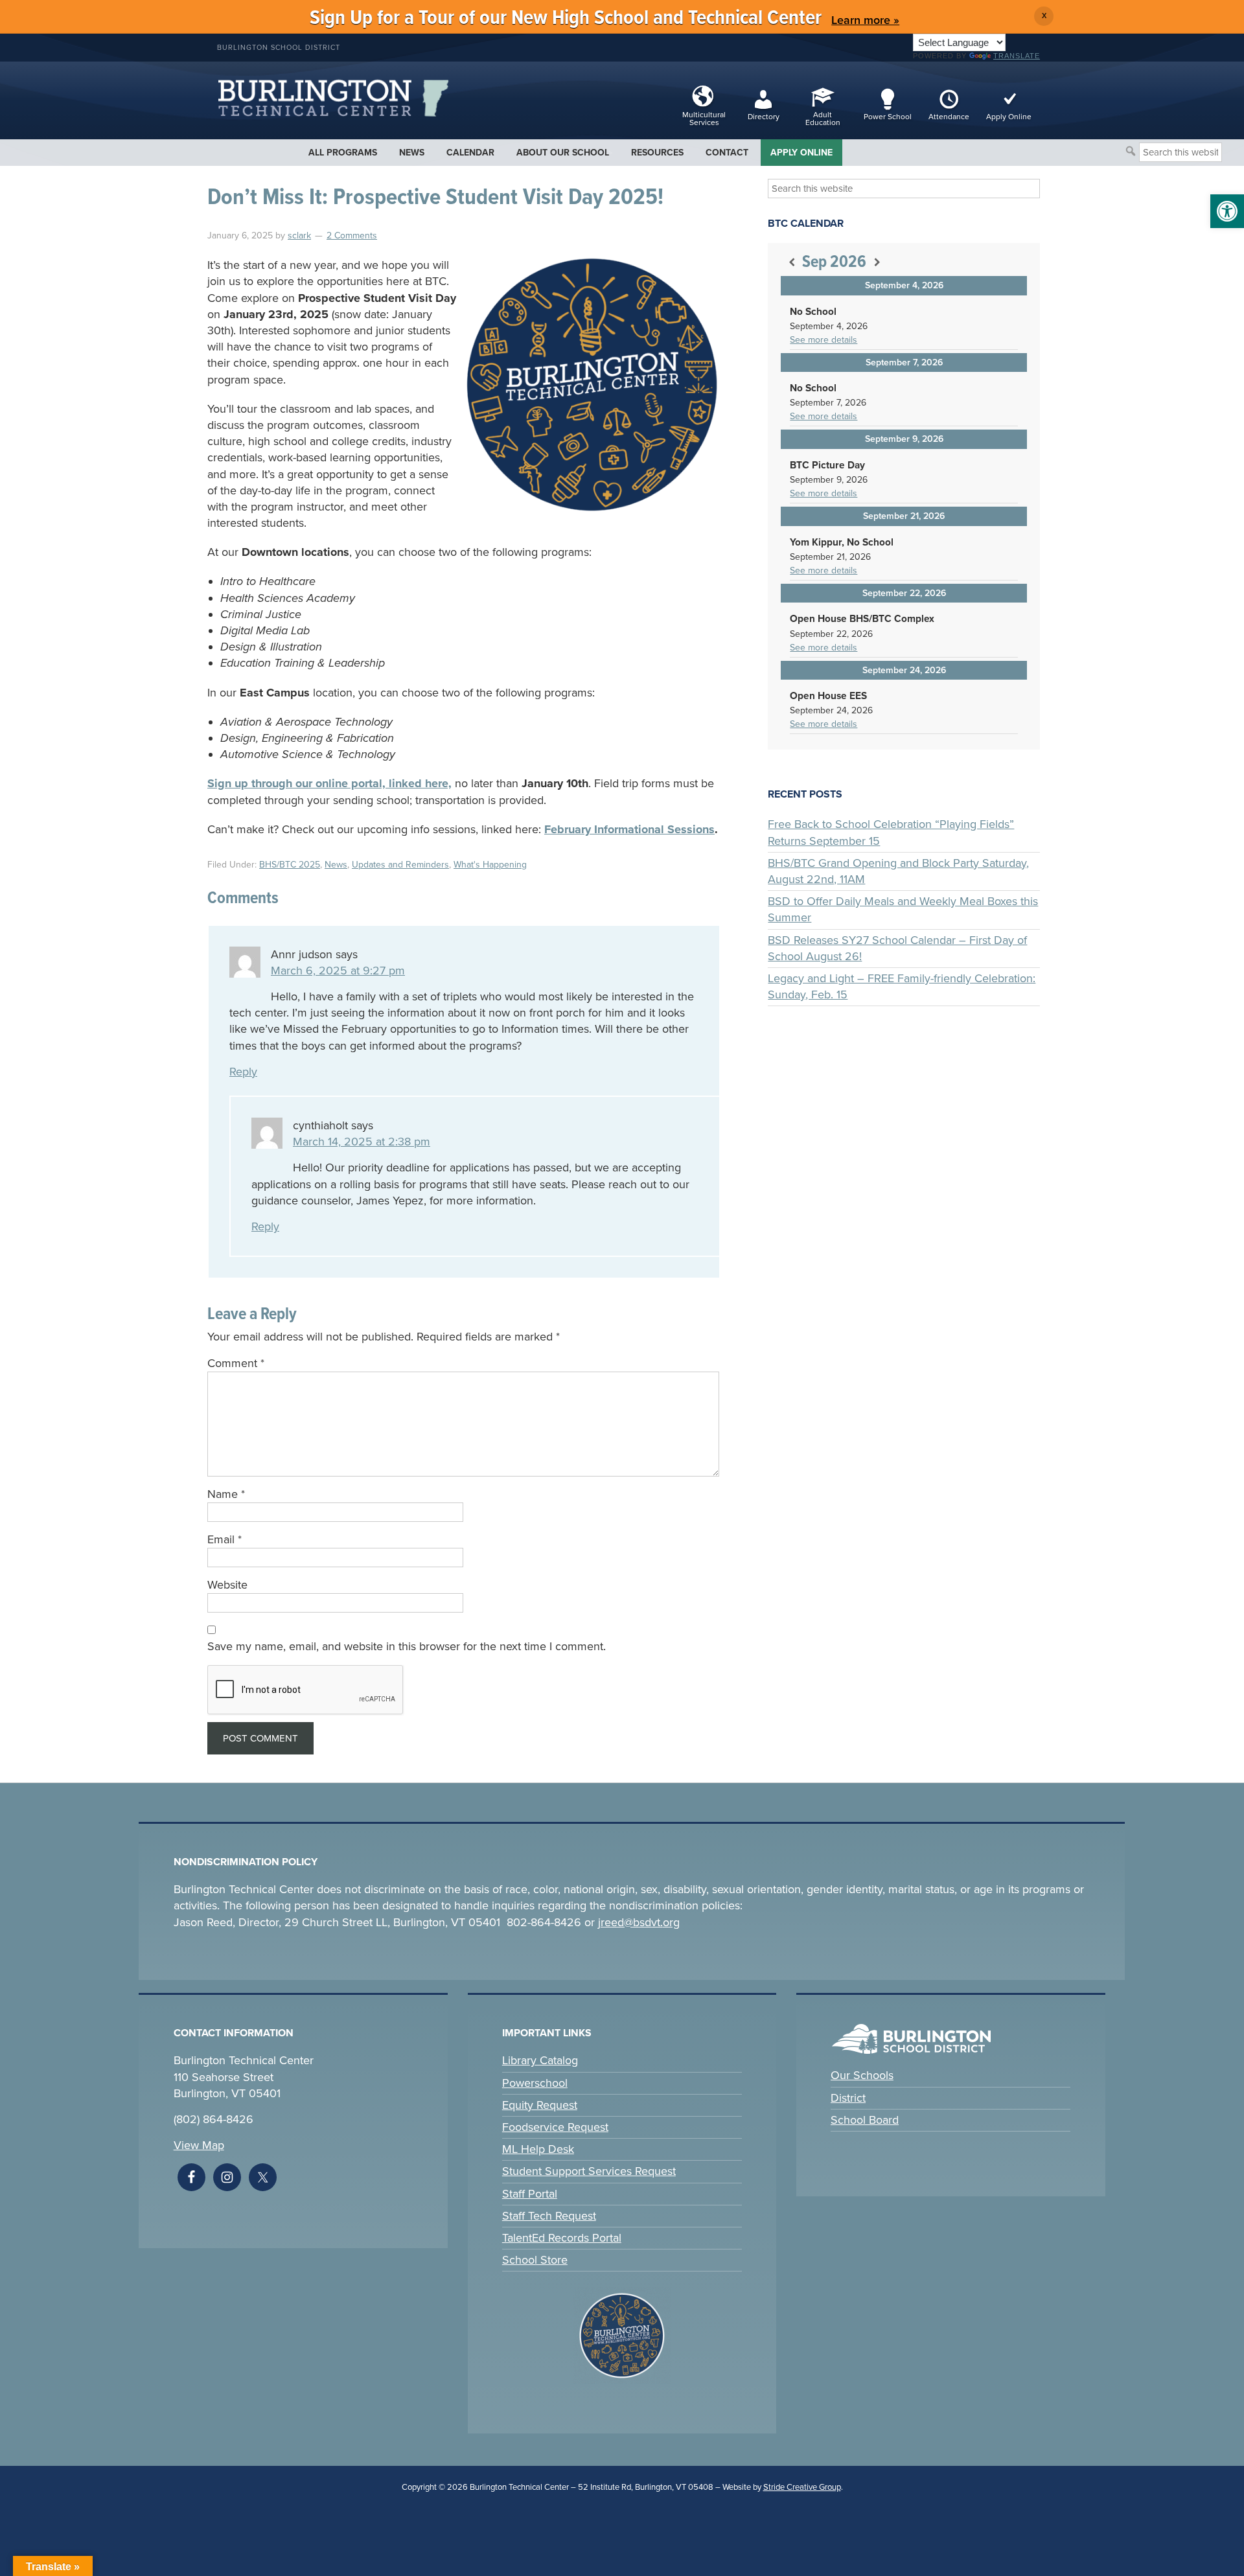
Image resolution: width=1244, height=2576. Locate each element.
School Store (535, 2260)
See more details (824, 340)
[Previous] (791, 263)
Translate (1017, 56)
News (336, 865)
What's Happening (490, 865)
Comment (236, 1363)
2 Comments (352, 236)
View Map (199, 2145)
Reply (243, 1072)
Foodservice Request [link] (555, 2127)
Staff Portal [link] (530, 2194)
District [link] (848, 2098)
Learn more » (865, 20)
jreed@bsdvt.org (639, 1922)
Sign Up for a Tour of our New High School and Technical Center (566, 18)
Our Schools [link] (862, 2075)
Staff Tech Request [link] (549, 2216)
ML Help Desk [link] (538, 2149)
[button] (1227, 211)
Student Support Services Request (589, 2171)
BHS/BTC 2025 (290, 865)
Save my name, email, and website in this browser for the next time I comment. (407, 1646)
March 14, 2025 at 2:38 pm (362, 1142)
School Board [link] (865, 2120)
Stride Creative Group (802, 2487)
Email (225, 1539)
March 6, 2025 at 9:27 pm (338, 971)
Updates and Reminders (400, 865)
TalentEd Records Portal (562, 2238)
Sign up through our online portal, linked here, (329, 783)
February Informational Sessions (629, 829)
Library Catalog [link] (540, 2060)
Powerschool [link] (535, 2083)
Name (226, 1494)
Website (227, 1585)
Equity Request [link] (540, 2105)
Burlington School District (279, 48)
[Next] (877, 263)
